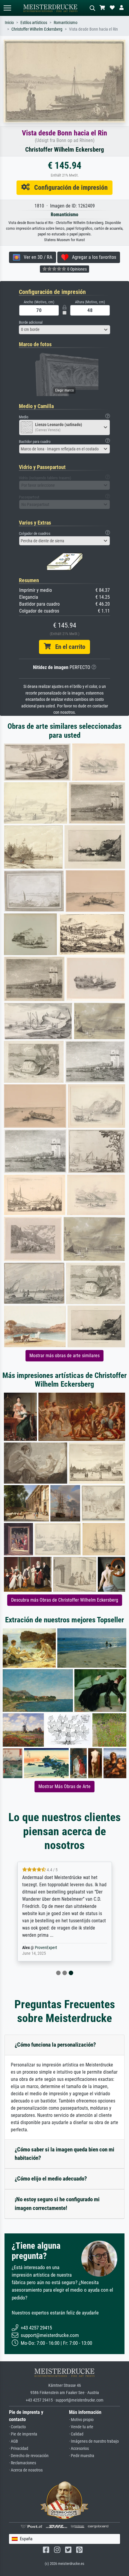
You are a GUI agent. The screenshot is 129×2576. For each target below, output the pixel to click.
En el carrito (68, 647)
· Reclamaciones (22, 2463)
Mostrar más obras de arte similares (64, 1356)
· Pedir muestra (82, 2456)
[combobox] (64, 330)
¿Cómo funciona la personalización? (55, 2045)
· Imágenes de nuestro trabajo (94, 2441)
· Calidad (76, 2434)
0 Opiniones (76, 269)
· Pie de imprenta (23, 2434)
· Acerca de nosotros (26, 2470)
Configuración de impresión (69, 187)
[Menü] (7, 8)
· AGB (13, 2441)
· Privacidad (19, 2449)
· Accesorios (79, 2449)
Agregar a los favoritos (92, 257)
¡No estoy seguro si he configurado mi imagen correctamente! (57, 2204)
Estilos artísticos (34, 23)
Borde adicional (31, 322)
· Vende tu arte (81, 2427)
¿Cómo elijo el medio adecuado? (51, 2179)
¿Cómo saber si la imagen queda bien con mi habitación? (64, 2154)
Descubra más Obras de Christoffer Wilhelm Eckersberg (65, 1600)
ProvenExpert (46, 1948)
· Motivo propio (81, 2420)
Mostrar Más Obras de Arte (64, 1786)
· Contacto (17, 2427)
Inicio (9, 23)
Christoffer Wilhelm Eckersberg (37, 29)
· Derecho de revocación (29, 2456)
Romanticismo (66, 23)
